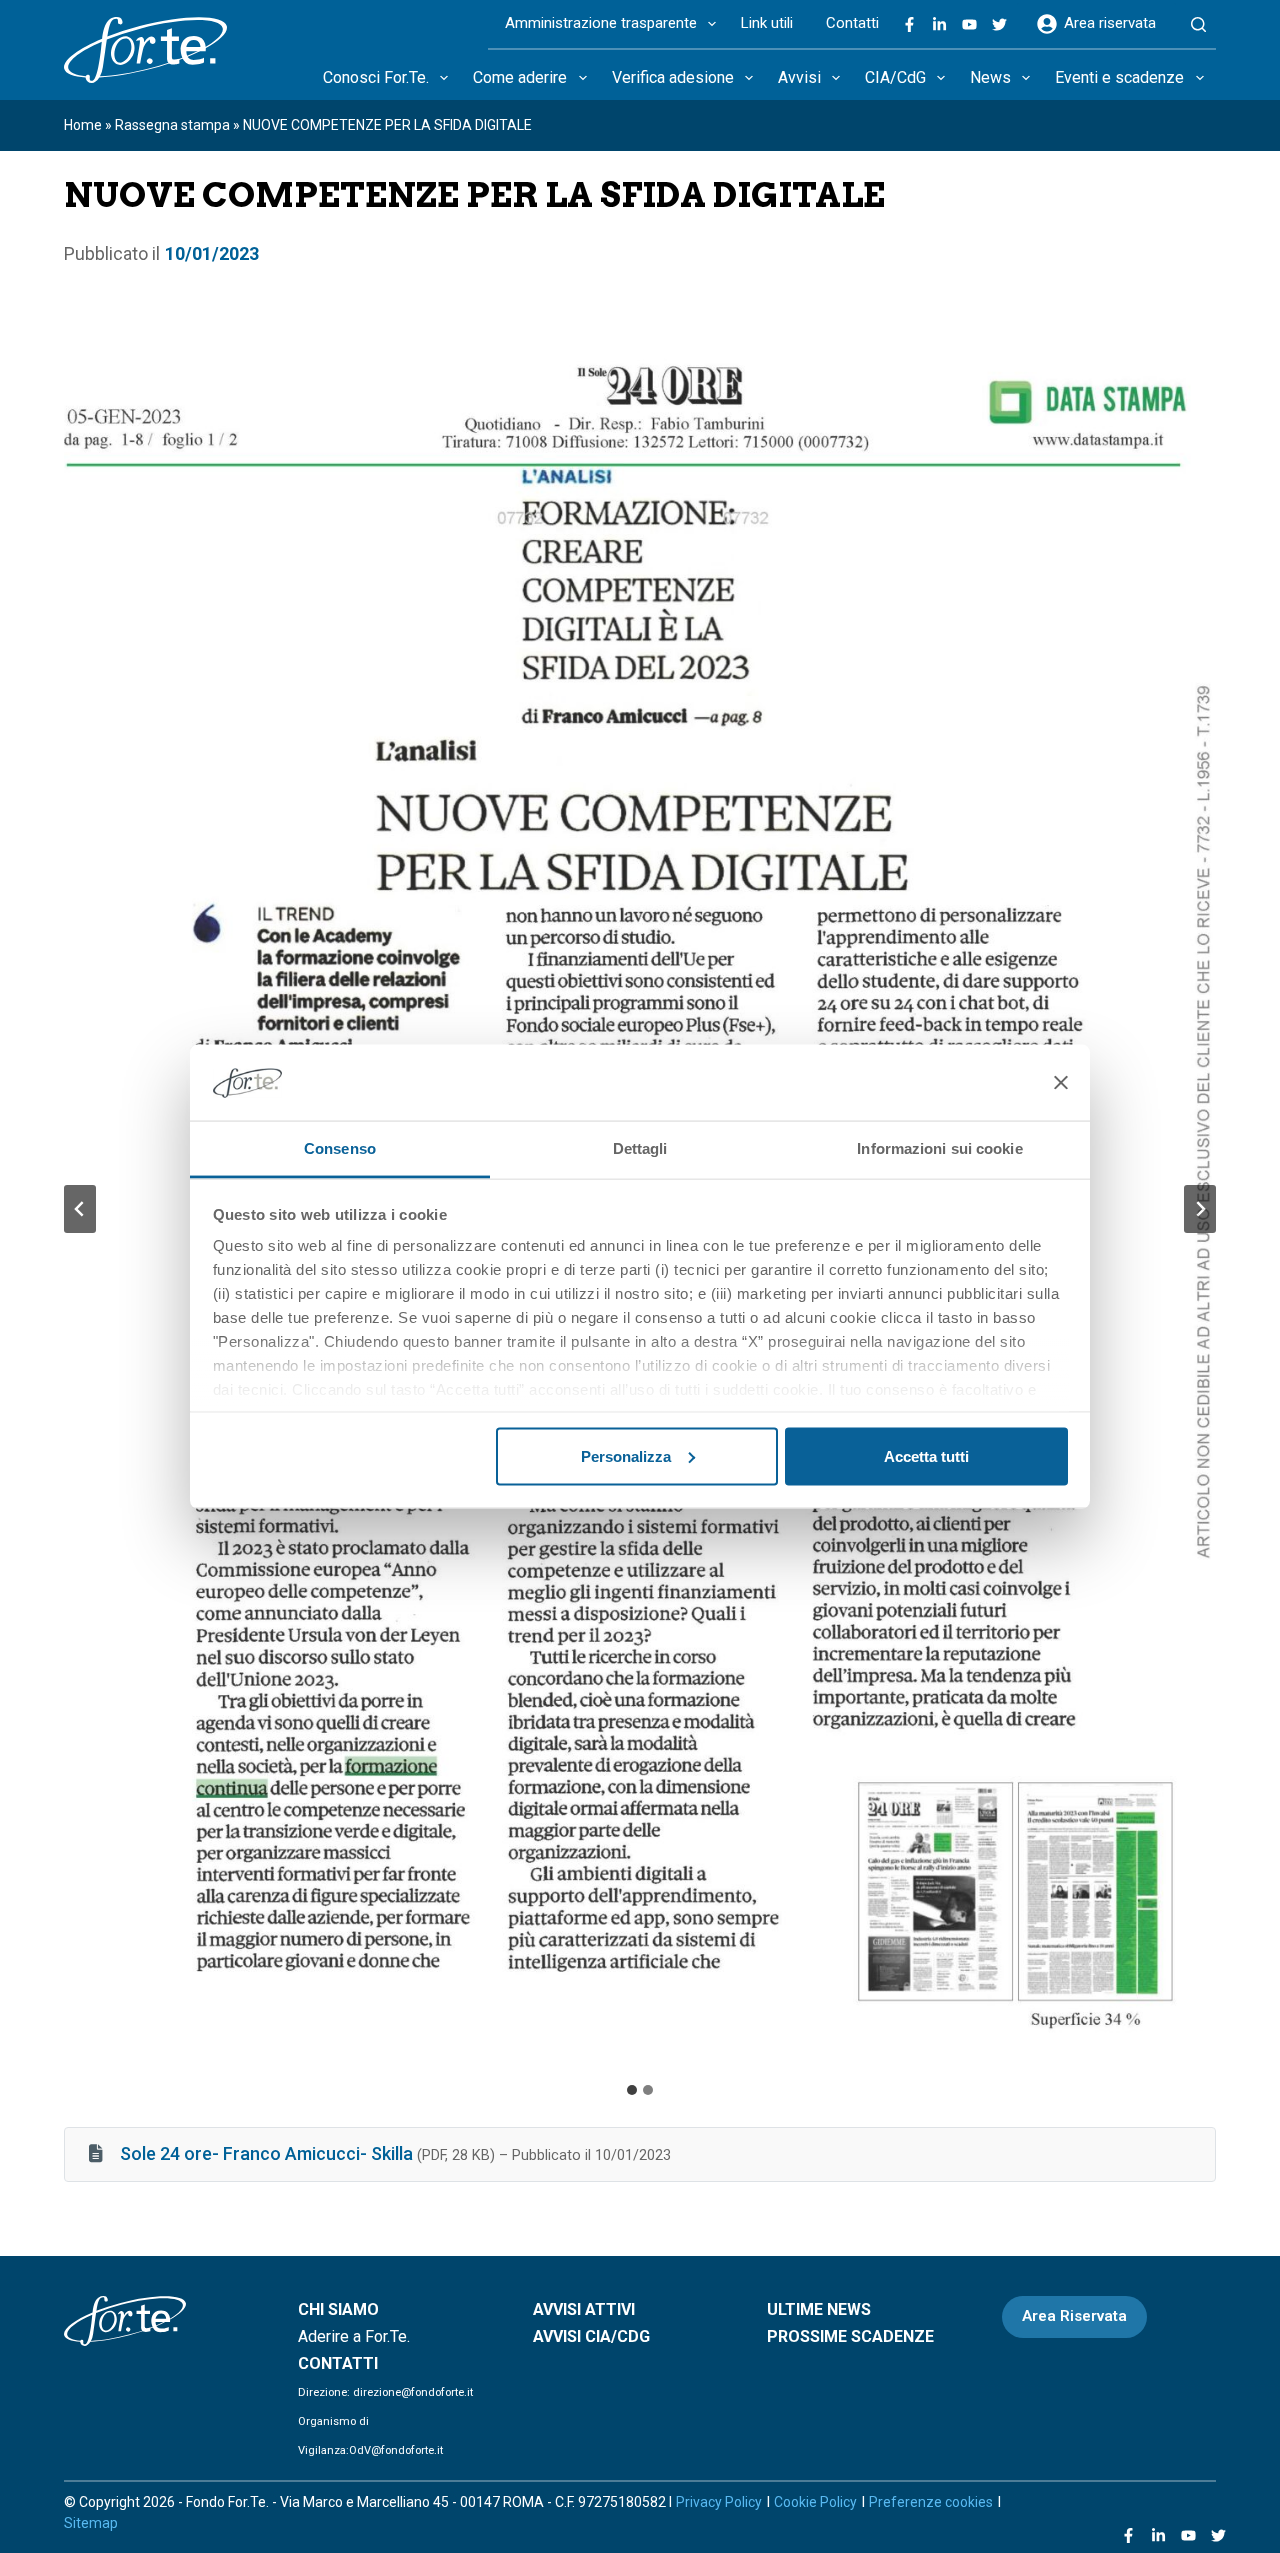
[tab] (632, 2090)
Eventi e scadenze (1119, 77)
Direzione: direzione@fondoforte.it (385, 2392)
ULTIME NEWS (819, 2309)
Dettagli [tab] (640, 1148)
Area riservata (1110, 23)
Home (83, 125)
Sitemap (91, 2523)
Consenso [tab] (340, 1148)
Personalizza (626, 1455)
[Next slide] (1200, 1209)
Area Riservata (1074, 2316)
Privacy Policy (719, 2502)
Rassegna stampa (172, 125)
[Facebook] (909, 24)
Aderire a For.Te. (354, 2336)
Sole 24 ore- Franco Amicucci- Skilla (266, 2153)
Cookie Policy (815, 2502)
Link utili (767, 23)
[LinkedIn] (939, 24)
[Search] (1198, 25)
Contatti (852, 23)
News (990, 77)
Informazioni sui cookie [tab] (939, 1148)
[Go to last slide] (80, 1209)
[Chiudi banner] (1061, 1082)
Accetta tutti (926, 1455)
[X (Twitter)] (999, 24)
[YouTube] (969, 24)
